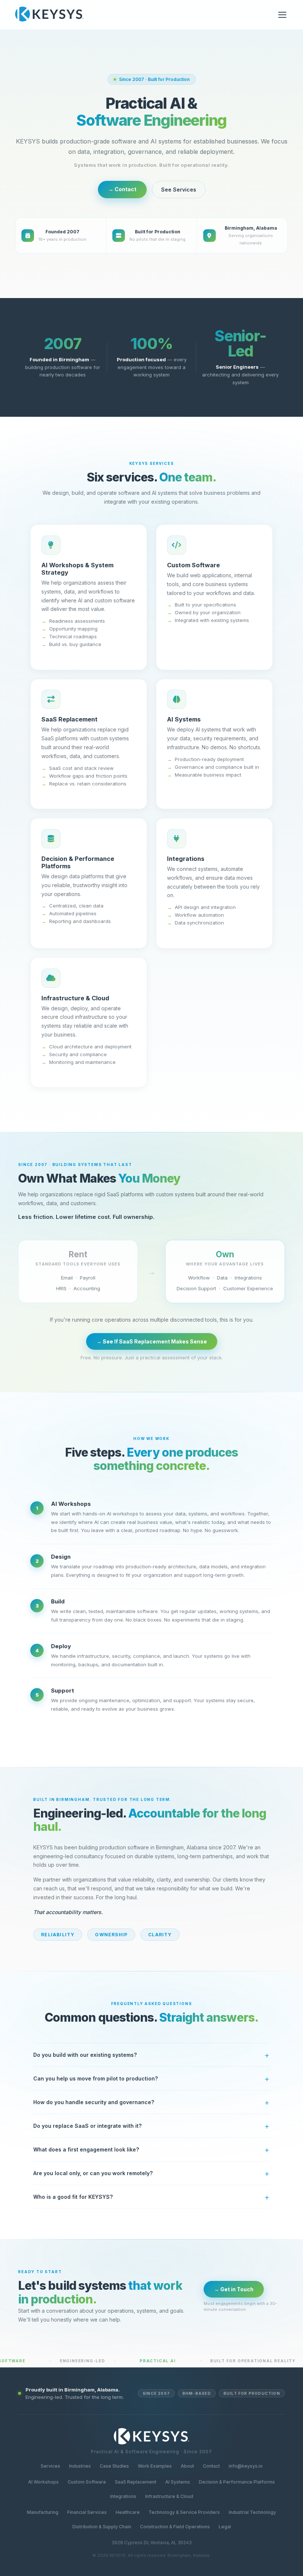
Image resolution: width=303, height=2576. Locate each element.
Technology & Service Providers (184, 2512)
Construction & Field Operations (175, 2527)
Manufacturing (43, 2512)
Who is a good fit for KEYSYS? (73, 2197)
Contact (211, 2466)
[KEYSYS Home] (49, 15)
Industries (80, 2466)
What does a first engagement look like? (86, 2149)
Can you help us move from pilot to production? (96, 2078)
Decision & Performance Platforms (237, 2482)
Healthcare (128, 2512)
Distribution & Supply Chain (102, 2527)
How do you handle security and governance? (94, 2102)
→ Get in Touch (234, 2289)
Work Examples (155, 2466)
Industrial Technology (252, 2512)
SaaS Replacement (136, 2482)
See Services (179, 190)
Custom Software (87, 2482)
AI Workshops (43, 2482)
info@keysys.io (246, 2466)
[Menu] (282, 15)
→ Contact (122, 189)
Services (50, 2466)
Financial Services (87, 2512)
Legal (225, 2527)
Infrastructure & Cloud (169, 2496)
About (187, 2466)
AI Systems (178, 2482)
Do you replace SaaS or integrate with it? (87, 2126)
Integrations (123, 2496)
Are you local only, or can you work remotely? (93, 2173)
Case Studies (114, 2466)
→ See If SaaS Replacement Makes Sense (152, 1341)
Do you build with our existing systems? (85, 2055)
